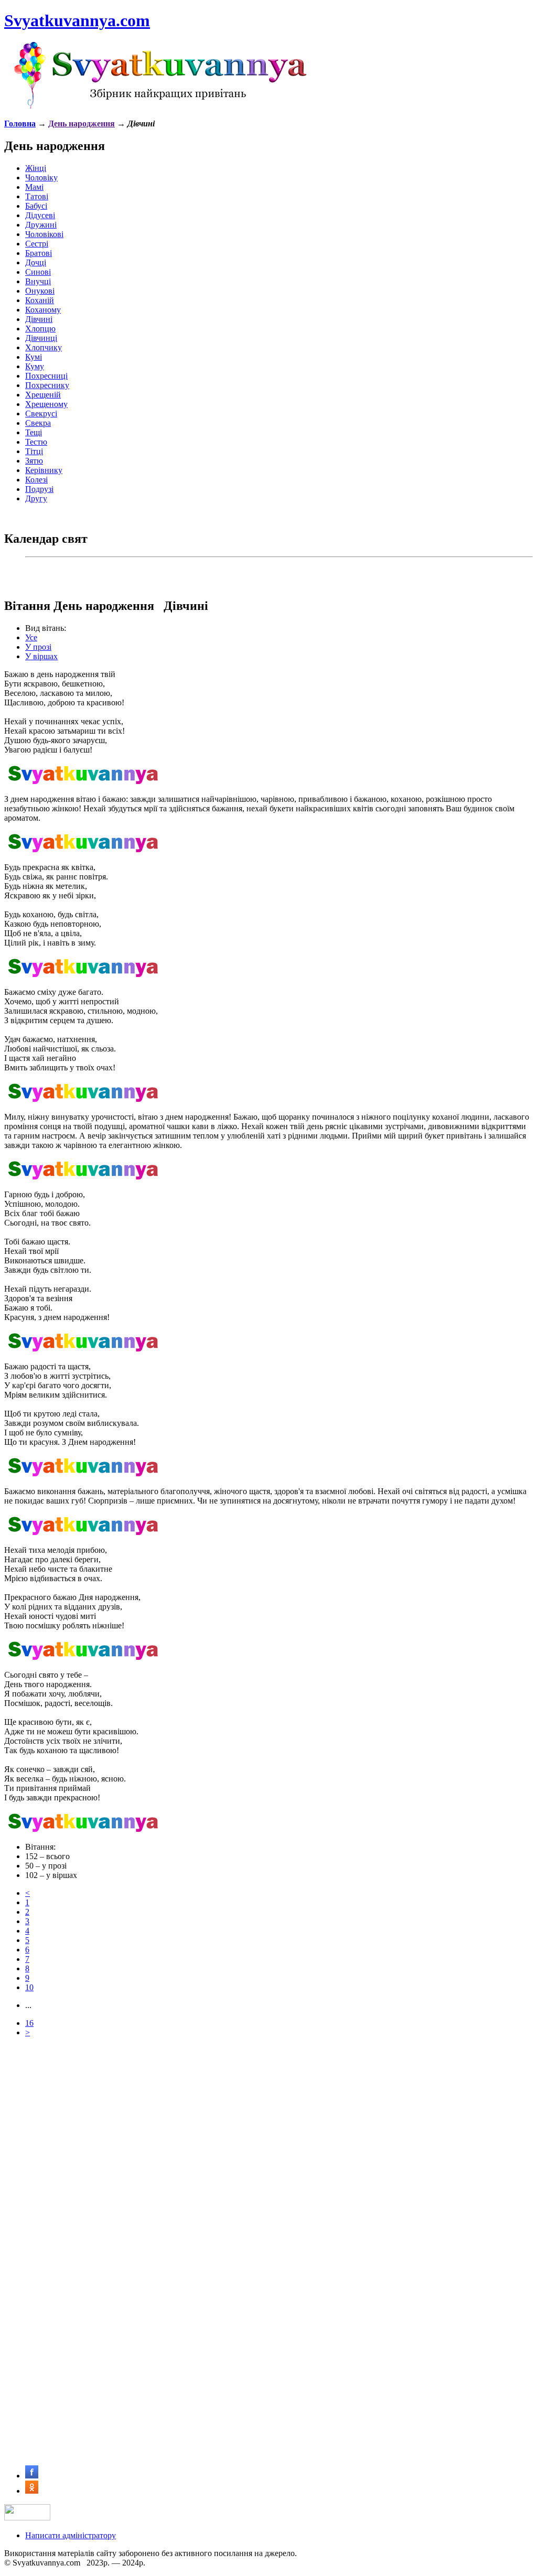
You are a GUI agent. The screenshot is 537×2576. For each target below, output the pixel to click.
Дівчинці (41, 338)
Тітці (34, 451)
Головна (20, 124)
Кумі (34, 357)
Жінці (36, 168)
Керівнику (44, 470)
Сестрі (37, 244)
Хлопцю (40, 329)
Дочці (36, 262)
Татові (37, 196)
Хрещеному (46, 404)
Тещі (34, 432)
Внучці (38, 281)
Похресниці (46, 376)
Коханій (40, 300)
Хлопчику (44, 347)
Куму (35, 366)
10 (29, 1987)
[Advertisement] (268, 2119)
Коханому (43, 310)
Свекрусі (41, 414)
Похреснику (47, 385)
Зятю (34, 461)
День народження (82, 124)
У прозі (38, 647)
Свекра (38, 423)
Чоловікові (44, 234)
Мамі (34, 187)
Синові (38, 272)
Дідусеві (40, 215)
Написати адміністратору (71, 2535)
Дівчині (39, 319)
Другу (36, 498)
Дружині (41, 225)
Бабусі (36, 206)
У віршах (41, 656)
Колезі (36, 480)
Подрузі (39, 489)
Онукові (40, 291)
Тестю (36, 442)
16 (29, 2023)
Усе (31, 637)
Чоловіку (41, 178)
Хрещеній (43, 395)
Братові (39, 253)
